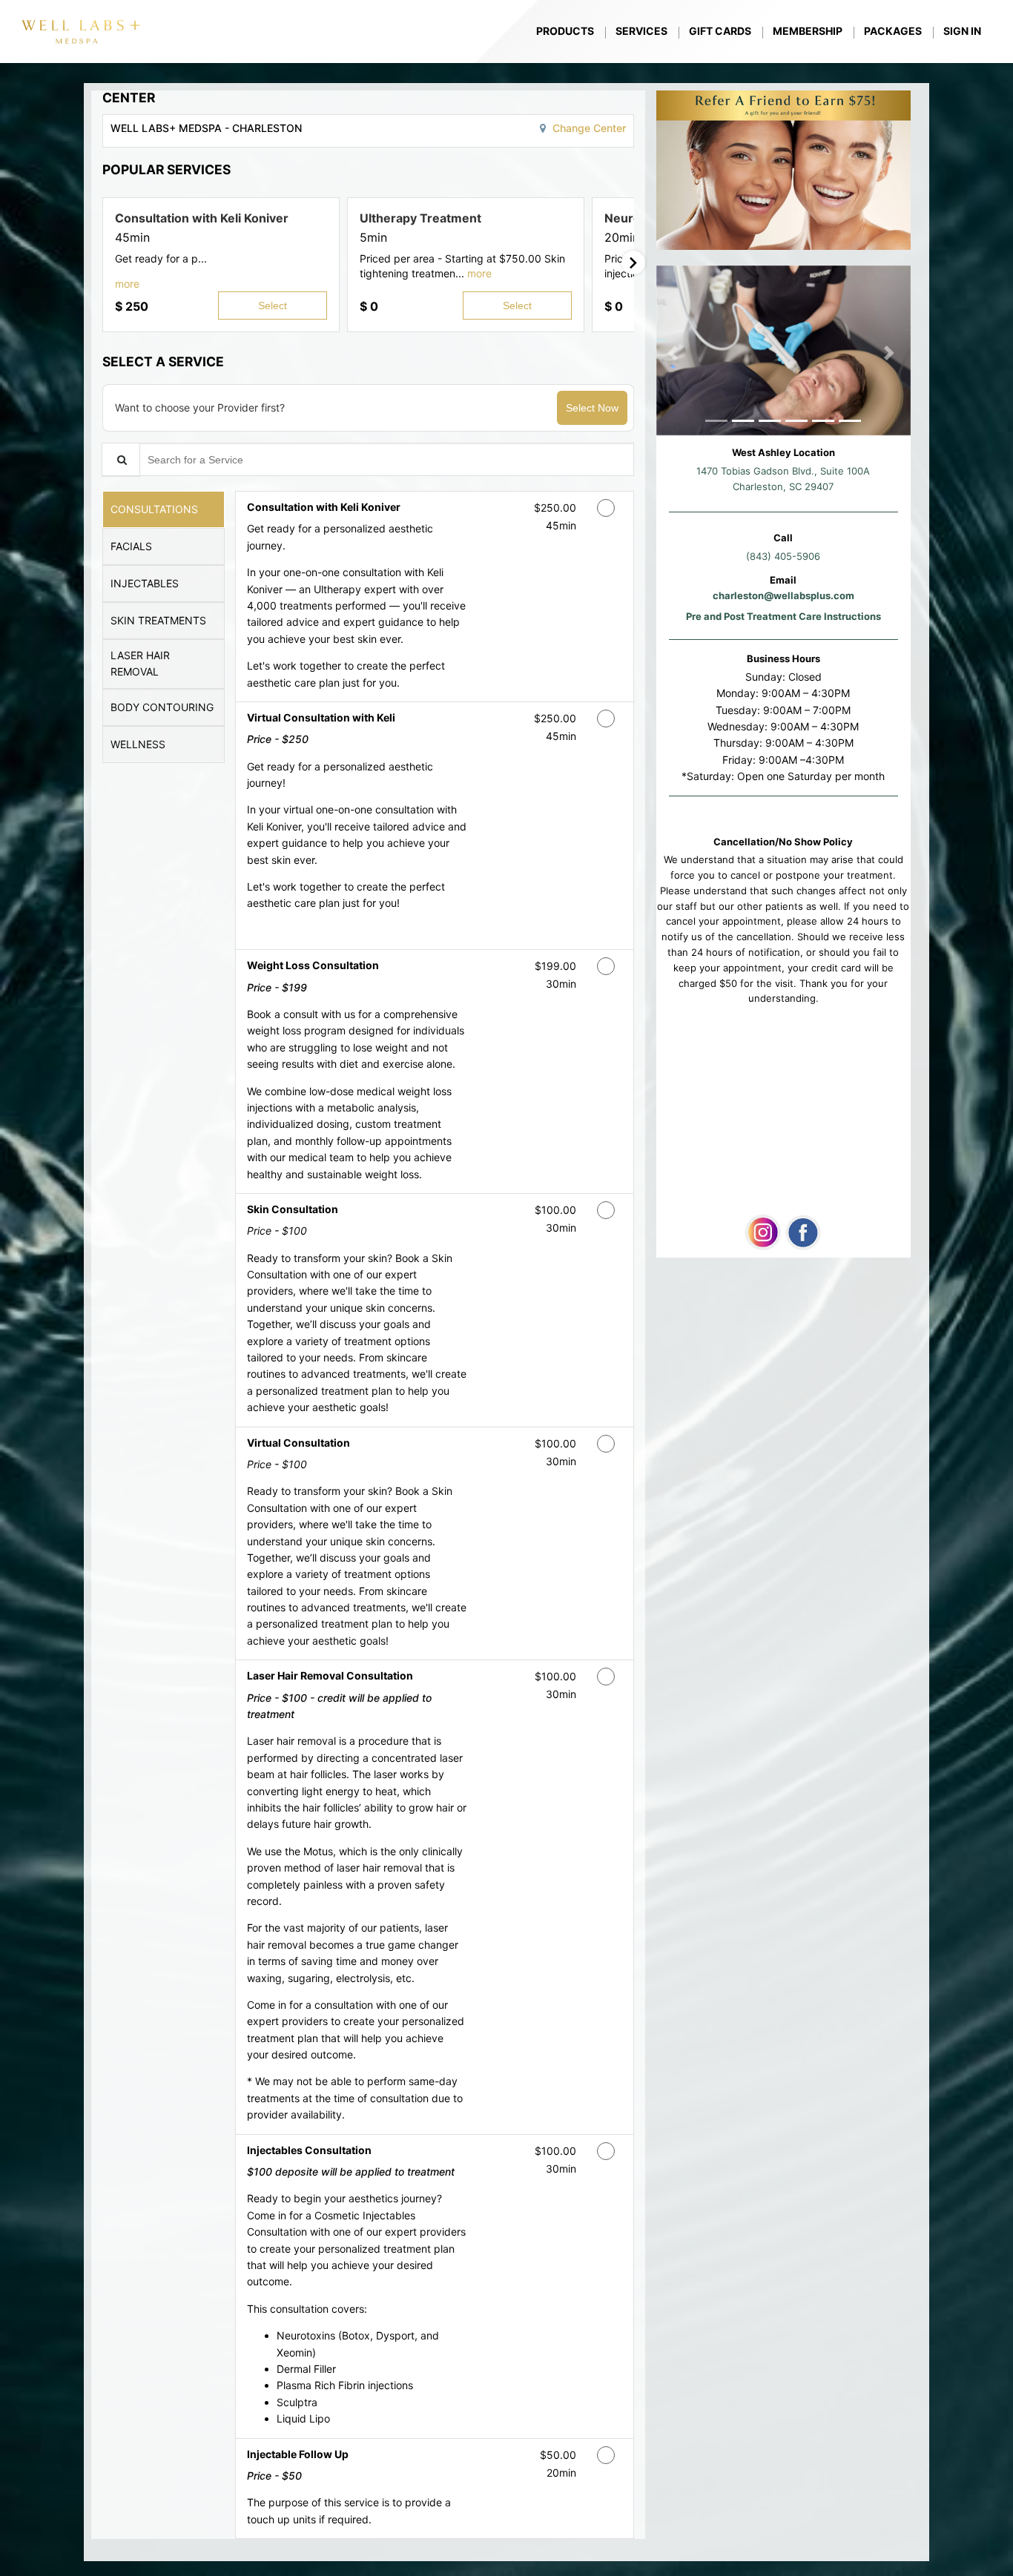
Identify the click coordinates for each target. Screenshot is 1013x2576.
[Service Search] (121, 459)
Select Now (592, 408)
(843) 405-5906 (783, 556)
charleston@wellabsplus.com (783, 595)
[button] (127, 284)
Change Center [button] (588, 128)
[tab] (164, 509)
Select (273, 306)
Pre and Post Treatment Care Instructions (783, 616)
